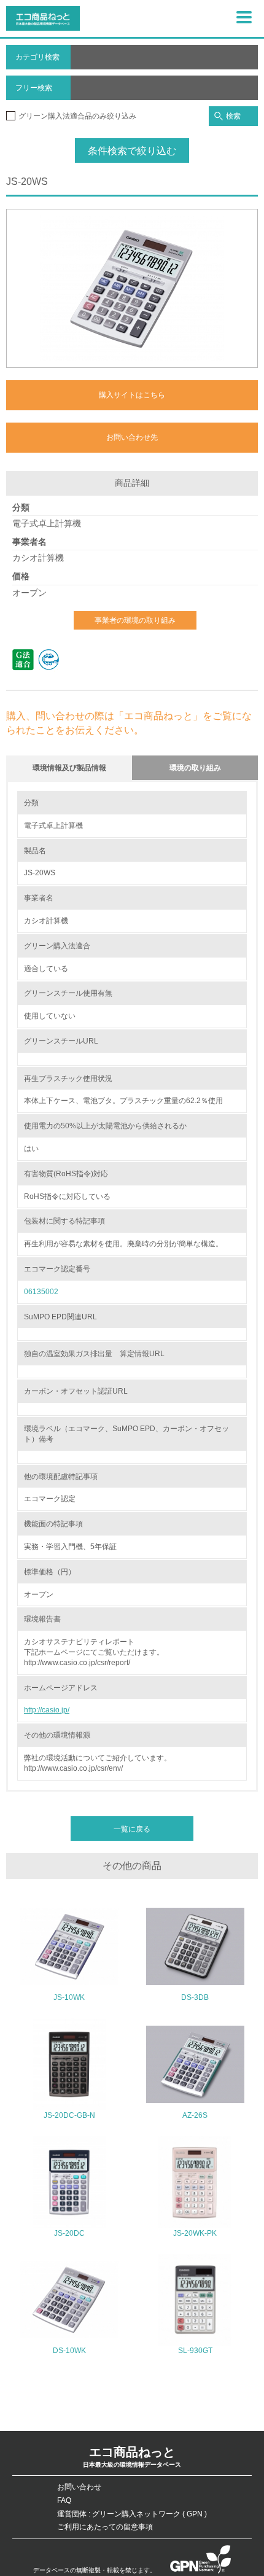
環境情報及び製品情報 (69, 768)
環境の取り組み (195, 768)
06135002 (41, 1292)
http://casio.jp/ (47, 1710)
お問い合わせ (79, 2487)
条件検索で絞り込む (132, 151)
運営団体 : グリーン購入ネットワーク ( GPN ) (132, 2514)
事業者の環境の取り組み (135, 620)
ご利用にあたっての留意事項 (105, 2527)
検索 (233, 116)
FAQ (64, 2500)
